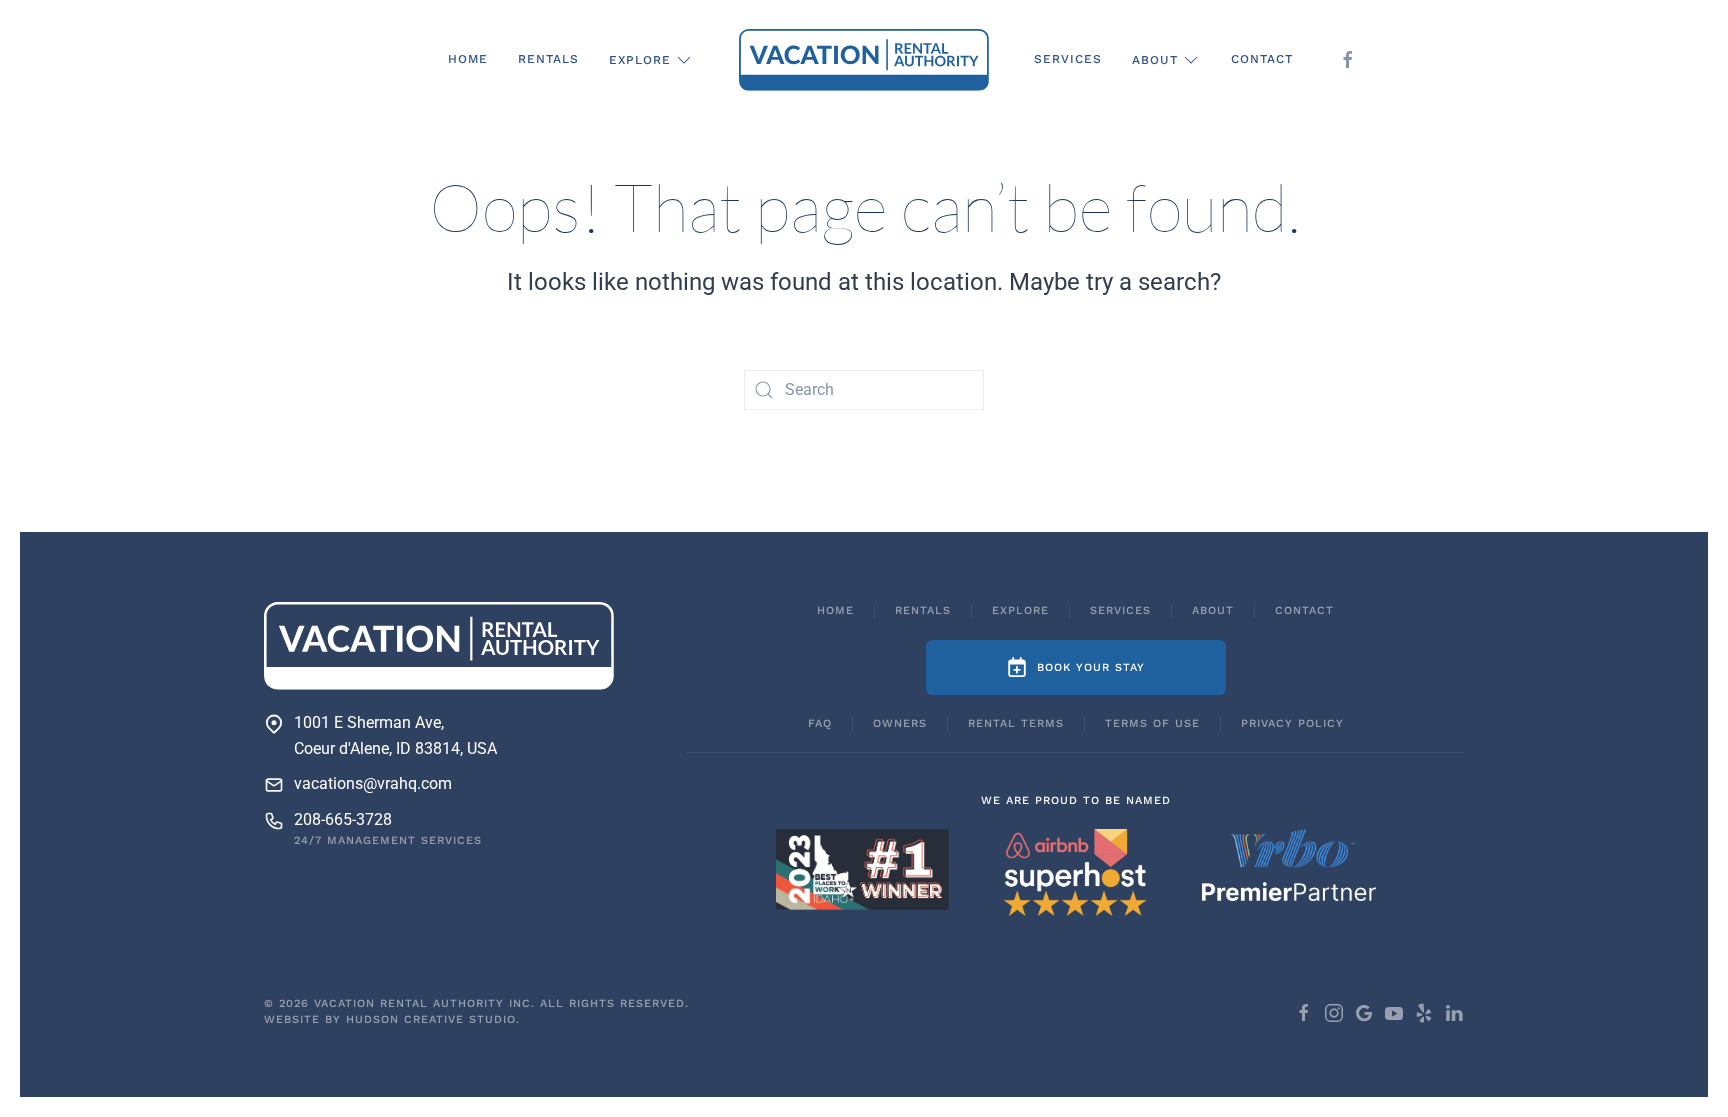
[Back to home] (864, 60)
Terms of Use (1152, 723)
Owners (900, 723)
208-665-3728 (343, 819)
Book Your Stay (1091, 667)
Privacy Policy (1292, 723)
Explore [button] (640, 60)
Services (1068, 59)
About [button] (1155, 60)
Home (468, 59)
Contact (1262, 59)
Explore (1020, 610)
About (1213, 610)
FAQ (820, 723)
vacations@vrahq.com (373, 783)
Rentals (548, 59)
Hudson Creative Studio (431, 1019)
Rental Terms (1016, 723)
